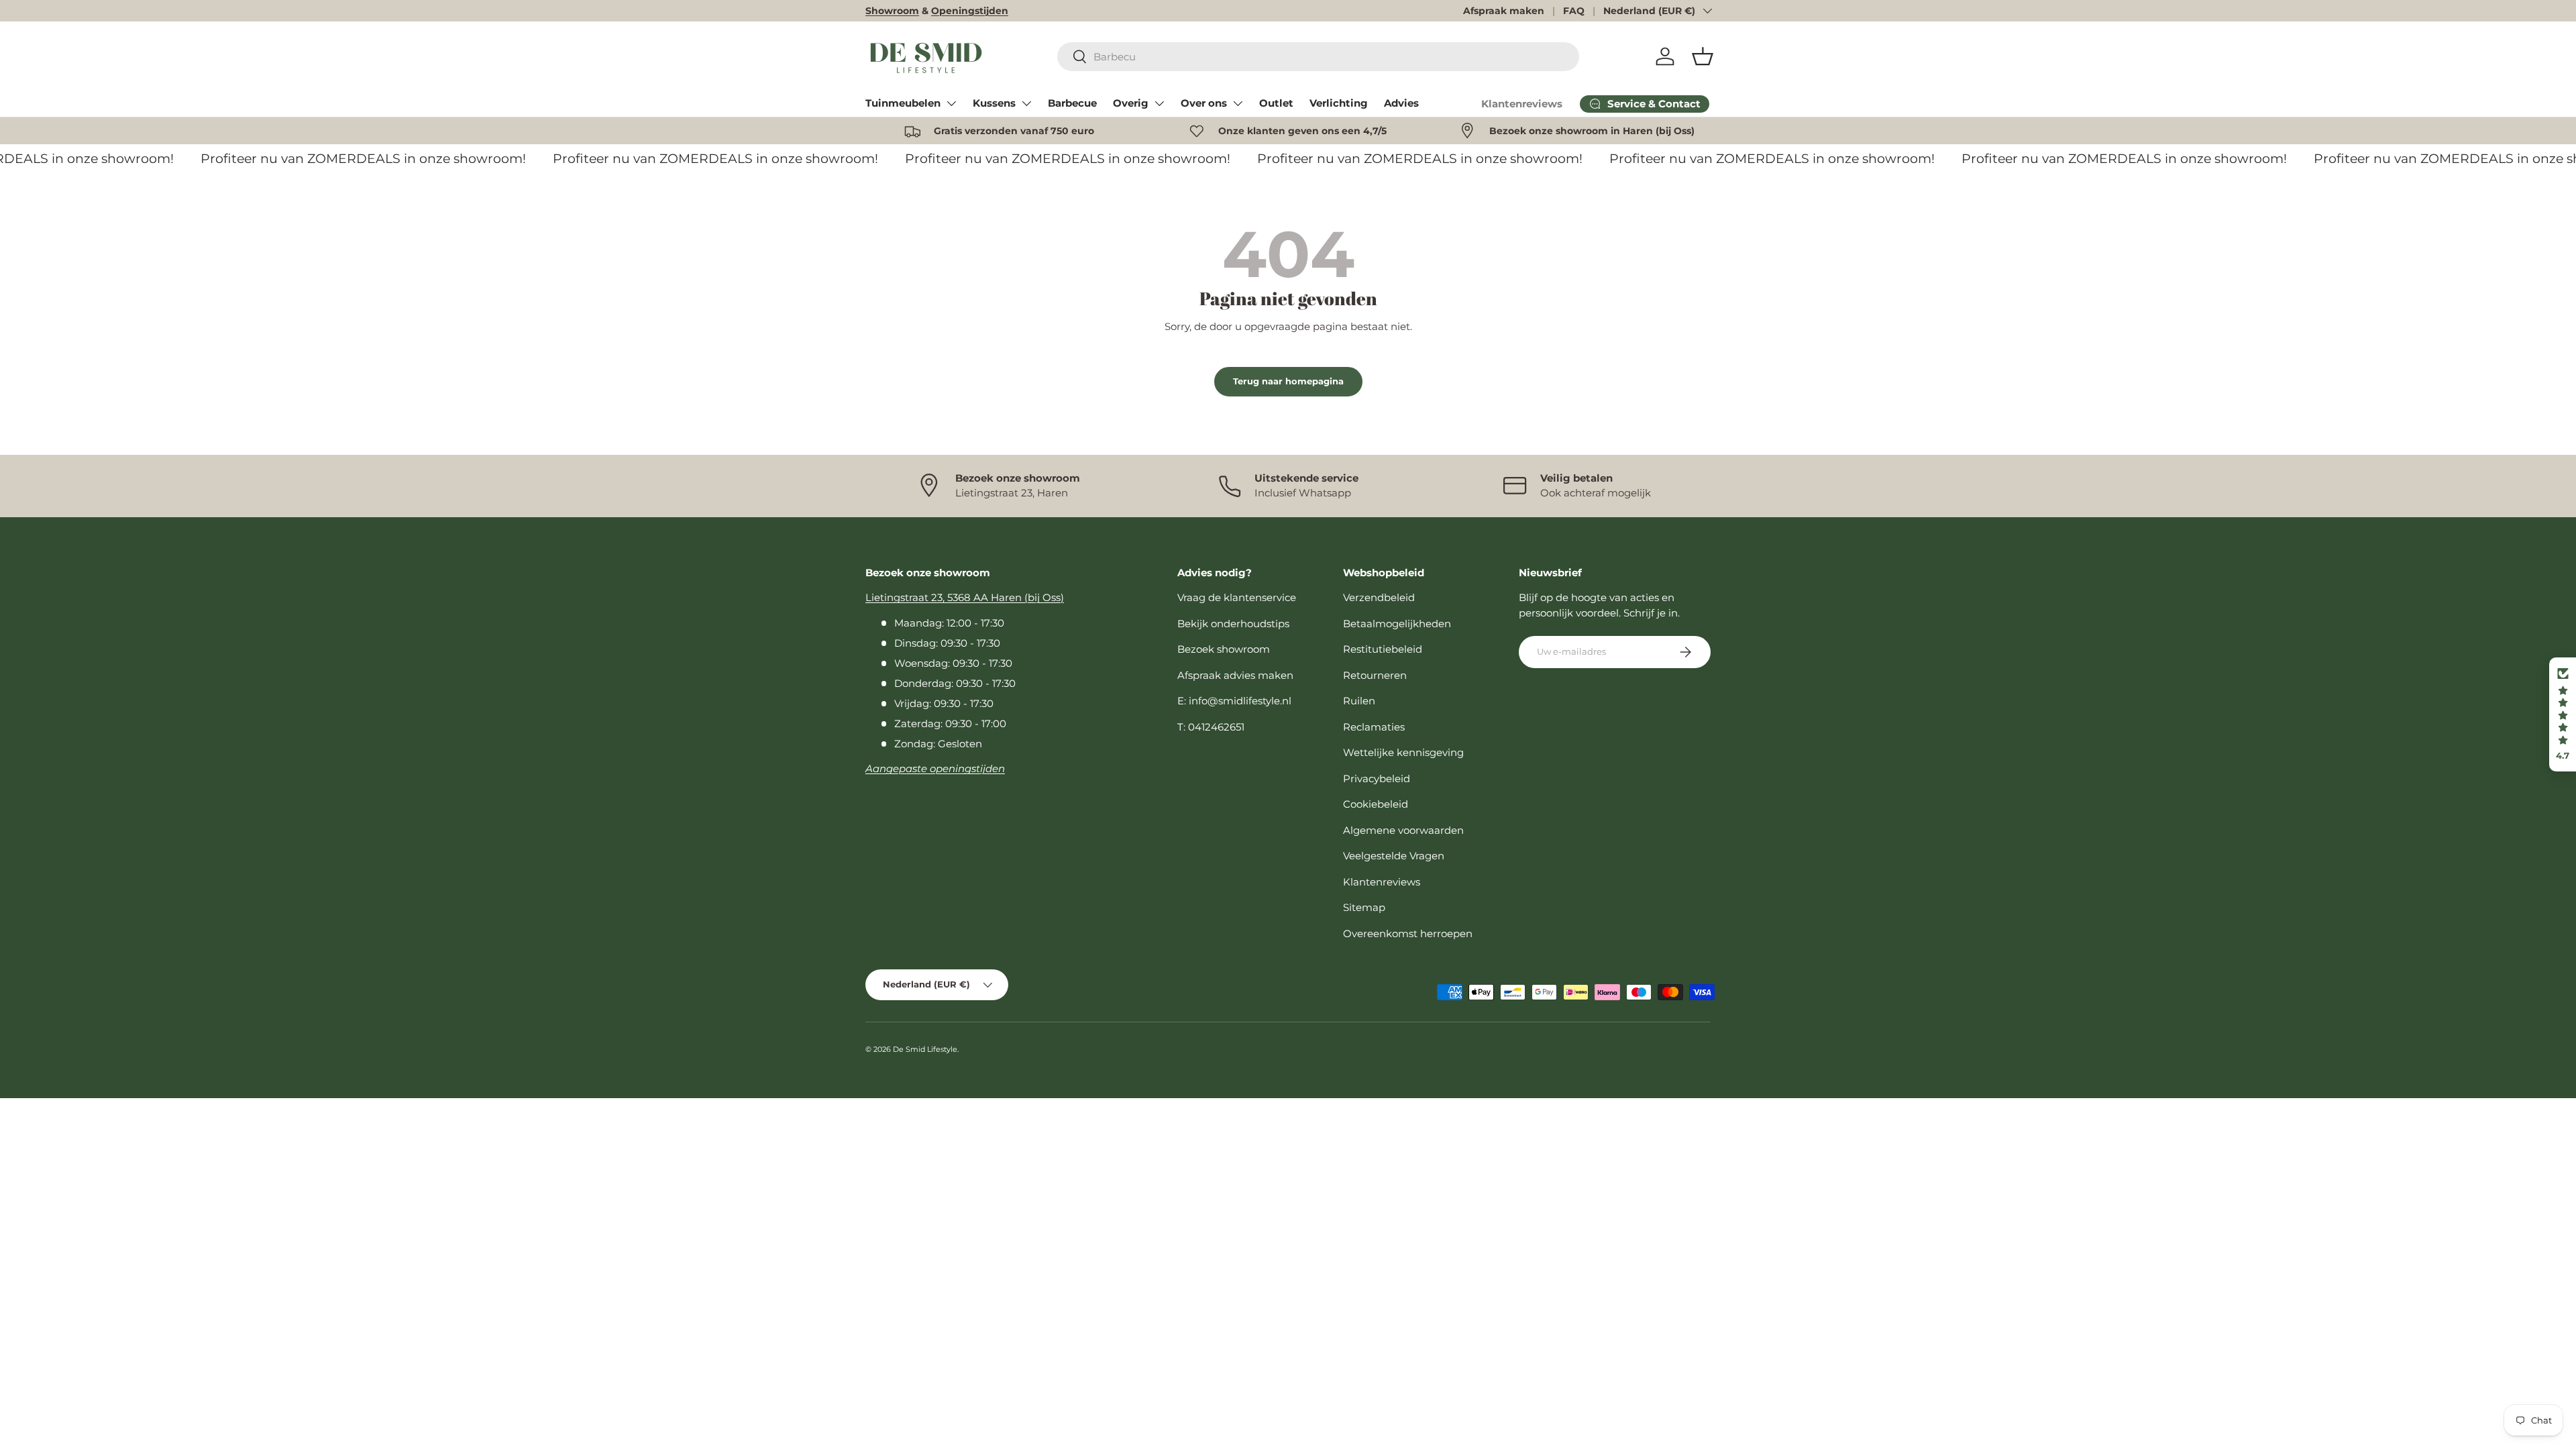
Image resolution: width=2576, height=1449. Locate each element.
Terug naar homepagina (1288, 381)
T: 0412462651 (1211, 727)
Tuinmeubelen (903, 103)
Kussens (994, 103)
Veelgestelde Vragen (1394, 856)
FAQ (1574, 11)
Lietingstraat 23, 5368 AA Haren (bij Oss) (965, 597)
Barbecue (1072, 103)
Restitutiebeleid (1383, 649)
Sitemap (1364, 907)
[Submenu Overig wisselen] (1159, 103)
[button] (1703, 56)
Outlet (1276, 103)
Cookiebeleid (1376, 804)
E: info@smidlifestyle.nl (1234, 701)
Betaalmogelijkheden (1397, 624)
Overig (1131, 103)
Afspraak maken (1504, 11)
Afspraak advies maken (1235, 675)
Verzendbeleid (1379, 597)
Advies (1401, 103)
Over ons (1204, 103)
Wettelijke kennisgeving (1403, 752)
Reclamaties (1374, 727)
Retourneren (1375, 675)
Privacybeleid (1377, 779)
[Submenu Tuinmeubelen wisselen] (951, 103)
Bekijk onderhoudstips (1233, 624)
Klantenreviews (1522, 104)
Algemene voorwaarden (1403, 830)
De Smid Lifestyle (925, 1049)
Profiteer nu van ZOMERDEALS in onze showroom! (349, 159)
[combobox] (1319, 57)
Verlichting (1339, 103)
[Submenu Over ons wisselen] (1238, 103)
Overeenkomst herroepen (1408, 933)
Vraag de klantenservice (1237, 597)
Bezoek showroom (1224, 649)
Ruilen (1359, 701)
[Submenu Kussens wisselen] (1026, 103)
